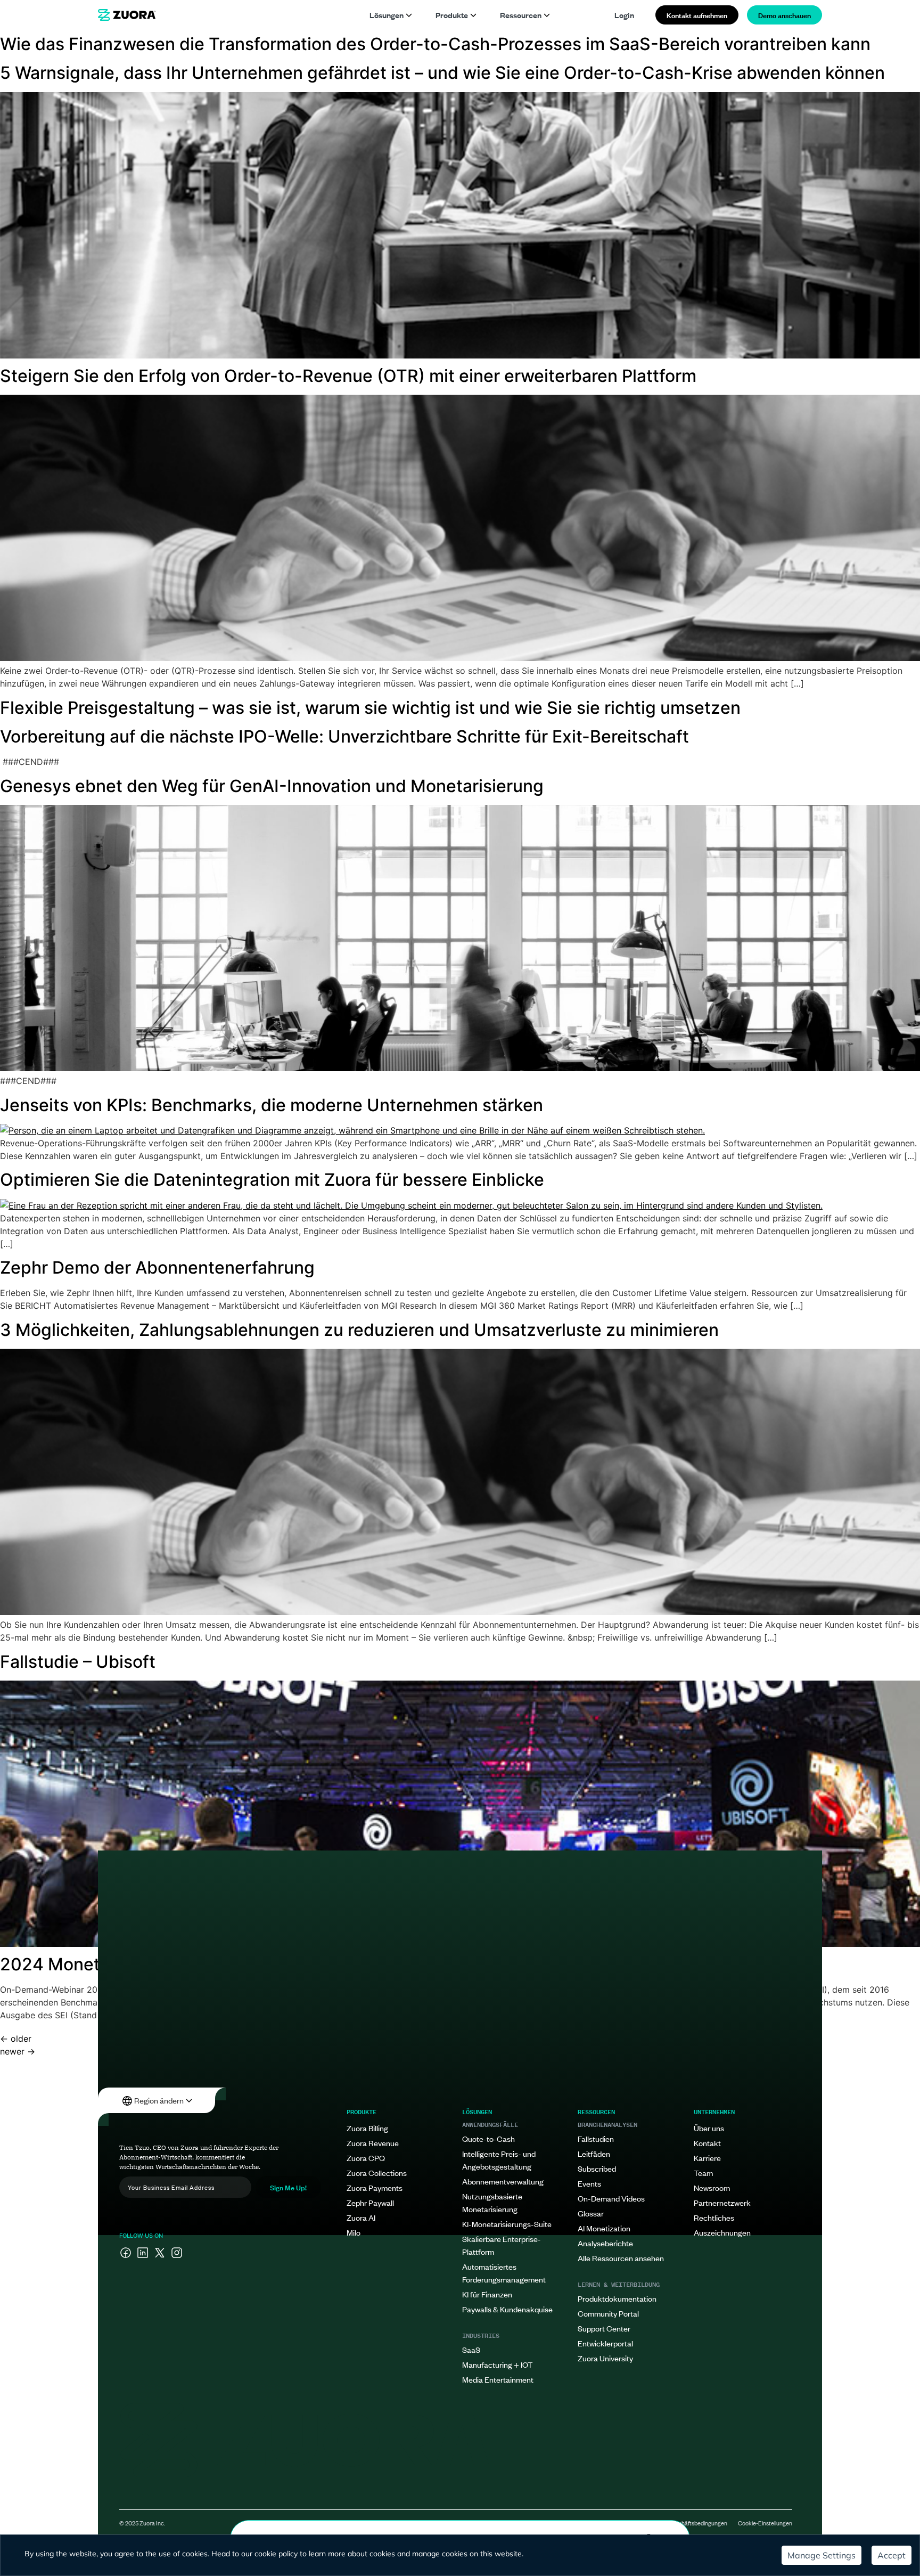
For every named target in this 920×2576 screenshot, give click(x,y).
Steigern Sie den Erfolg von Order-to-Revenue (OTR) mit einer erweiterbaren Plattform (348, 376)
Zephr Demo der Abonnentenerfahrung (157, 1267)
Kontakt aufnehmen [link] (697, 15)
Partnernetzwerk (722, 2202)
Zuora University (605, 2358)
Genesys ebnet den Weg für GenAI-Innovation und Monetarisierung (272, 786)
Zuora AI (361, 2217)
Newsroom (712, 2187)
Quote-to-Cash (488, 2138)
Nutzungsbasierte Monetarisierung (492, 2202)
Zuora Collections (377, 2173)
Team (703, 2173)
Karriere (707, 2158)
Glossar (591, 2213)
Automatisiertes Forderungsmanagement (504, 2273)
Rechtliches (714, 2217)
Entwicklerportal (605, 2343)
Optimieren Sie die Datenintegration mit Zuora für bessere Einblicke (272, 1180)
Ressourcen (521, 15)
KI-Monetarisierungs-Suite (507, 2224)
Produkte (452, 15)
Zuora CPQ (366, 2158)
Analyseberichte (605, 2243)
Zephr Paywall (370, 2202)
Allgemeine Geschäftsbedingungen (683, 2523)
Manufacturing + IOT (497, 2364)
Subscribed (597, 2168)
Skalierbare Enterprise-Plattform (502, 2245)
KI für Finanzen (487, 2294)
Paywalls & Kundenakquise (507, 2309)
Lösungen (387, 15)
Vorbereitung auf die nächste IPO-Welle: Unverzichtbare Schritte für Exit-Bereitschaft (344, 736)
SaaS (471, 2349)
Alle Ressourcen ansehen (621, 2258)
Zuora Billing (367, 2128)
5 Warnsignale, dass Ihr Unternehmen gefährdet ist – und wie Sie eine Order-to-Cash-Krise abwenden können (442, 73)
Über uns (709, 2128)
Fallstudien (596, 2138)
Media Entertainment (498, 2379)
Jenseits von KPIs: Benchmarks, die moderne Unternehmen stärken (272, 1105)
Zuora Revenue (373, 2143)
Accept (892, 2555)
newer (18, 2051)
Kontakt (707, 2143)
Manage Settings (822, 2555)
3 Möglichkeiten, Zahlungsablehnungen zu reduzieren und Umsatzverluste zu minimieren (359, 1330)
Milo (354, 2232)
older (16, 2039)
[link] (127, 15)
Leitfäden (594, 2153)
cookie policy (276, 2554)
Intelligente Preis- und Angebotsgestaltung (499, 2160)
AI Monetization (604, 2228)
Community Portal (608, 2313)
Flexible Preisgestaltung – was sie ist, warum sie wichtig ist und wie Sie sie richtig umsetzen (370, 708)
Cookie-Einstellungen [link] (765, 2523)
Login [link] (624, 15)
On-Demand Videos (611, 2198)
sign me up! (288, 2187)
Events (589, 2183)
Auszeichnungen (722, 2232)
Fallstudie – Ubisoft (78, 1662)
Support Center (604, 2328)
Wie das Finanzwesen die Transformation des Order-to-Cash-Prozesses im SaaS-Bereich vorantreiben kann (435, 44)
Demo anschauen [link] (785, 15)
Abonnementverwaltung (503, 2181)
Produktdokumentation (617, 2298)
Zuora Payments (375, 2187)
